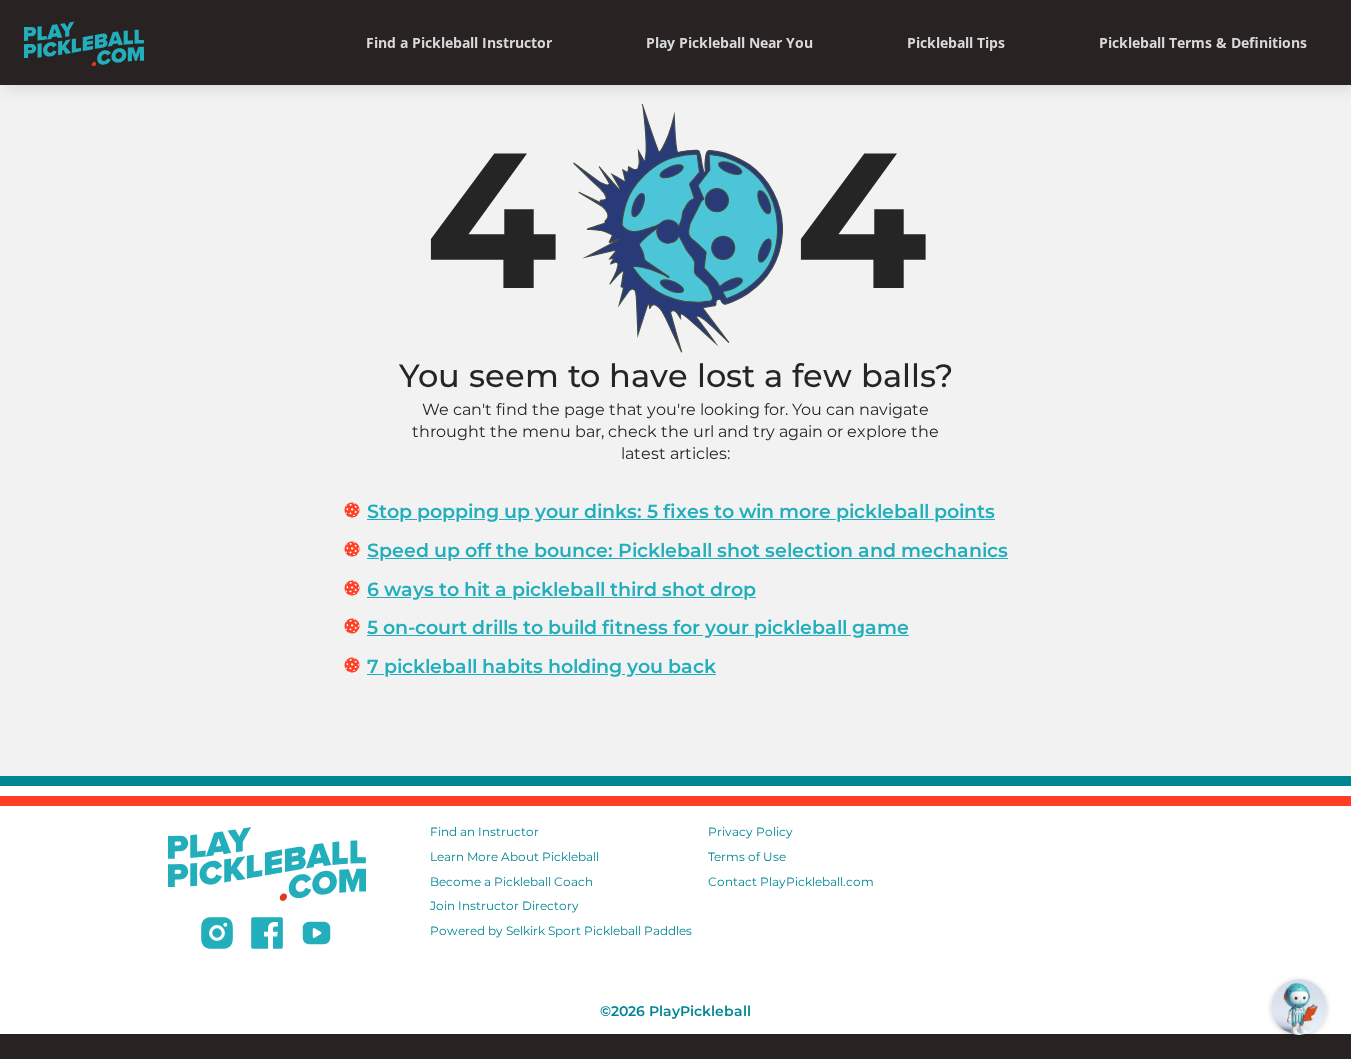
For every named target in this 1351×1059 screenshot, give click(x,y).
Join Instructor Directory (504, 905)
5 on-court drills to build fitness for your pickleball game (638, 627)
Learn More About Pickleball (514, 856)
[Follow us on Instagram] (217, 936)
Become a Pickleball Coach (511, 881)
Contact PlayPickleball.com (791, 881)
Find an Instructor (484, 831)
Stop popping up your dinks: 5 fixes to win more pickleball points (681, 511)
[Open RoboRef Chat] (1299, 1007)
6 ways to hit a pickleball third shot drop (561, 589)
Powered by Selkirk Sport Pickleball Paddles (561, 930)
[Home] (84, 42)
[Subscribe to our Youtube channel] (316, 936)
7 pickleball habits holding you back (541, 666)
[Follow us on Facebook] (267, 936)
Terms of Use (747, 856)
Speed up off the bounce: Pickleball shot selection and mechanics (687, 550)
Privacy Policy (750, 831)
